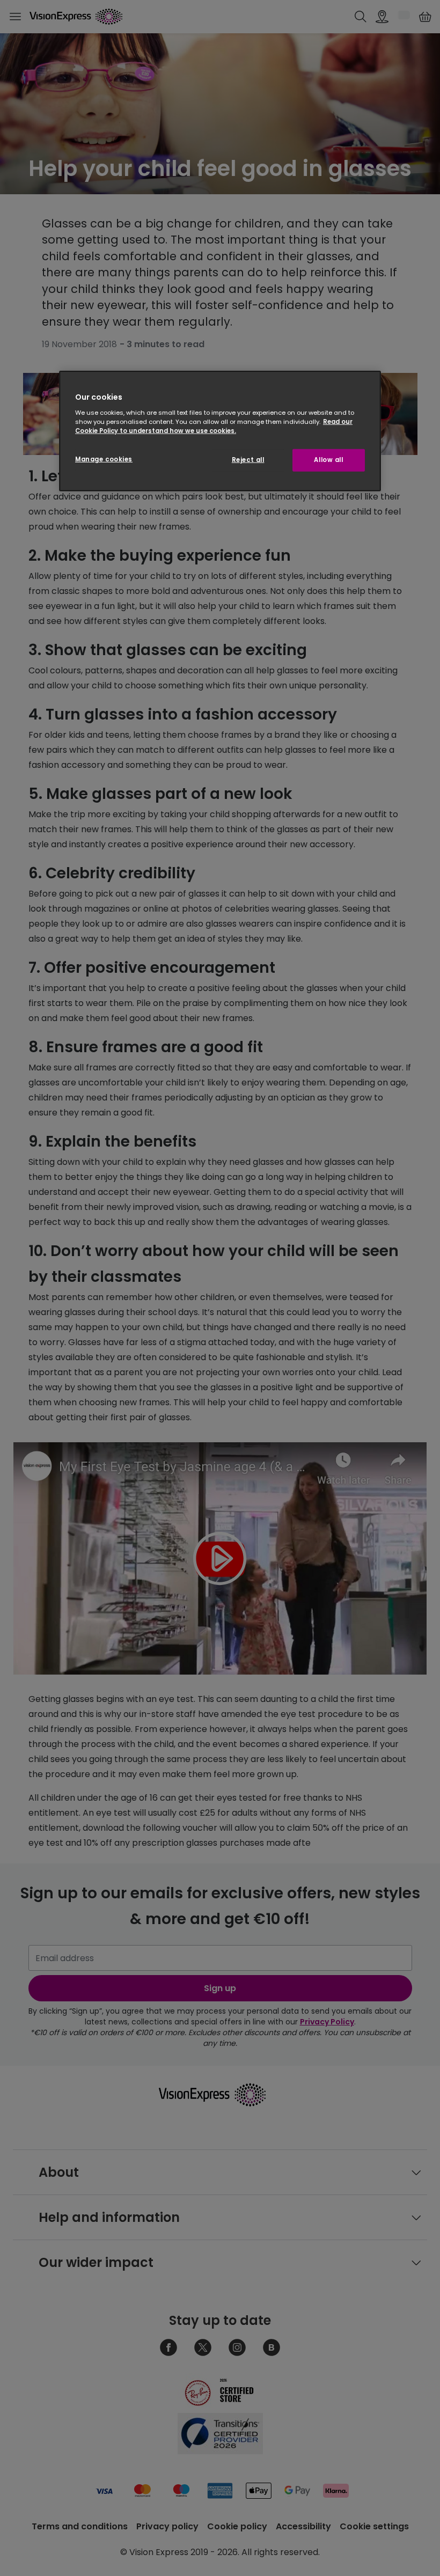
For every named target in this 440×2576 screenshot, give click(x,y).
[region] (220, 431)
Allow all (328, 460)
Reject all (248, 460)
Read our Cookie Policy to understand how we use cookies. (214, 426)
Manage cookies (104, 459)
